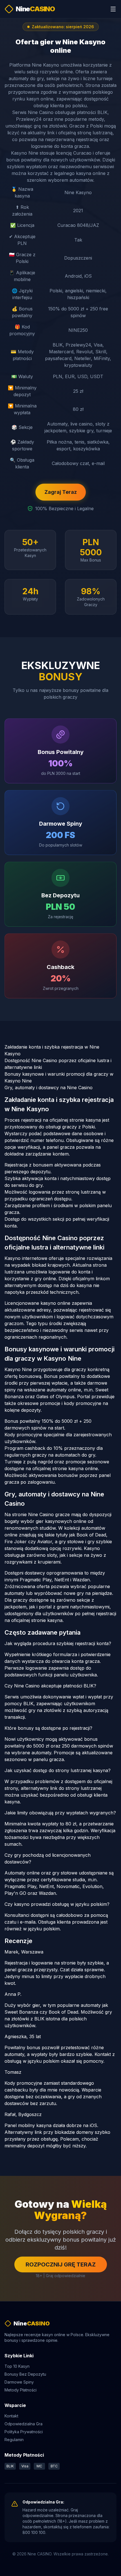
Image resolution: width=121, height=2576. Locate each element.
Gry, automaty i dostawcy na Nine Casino (49, 1088)
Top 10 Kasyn (17, 2366)
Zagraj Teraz (61, 492)
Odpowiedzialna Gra (23, 2424)
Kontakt (11, 2416)
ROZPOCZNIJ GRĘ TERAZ (61, 2264)
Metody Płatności (21, 2390)
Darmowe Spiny (19, 2382)
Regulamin (14, 2440)
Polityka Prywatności (24, 2432)
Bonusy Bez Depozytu (25, 2374)
